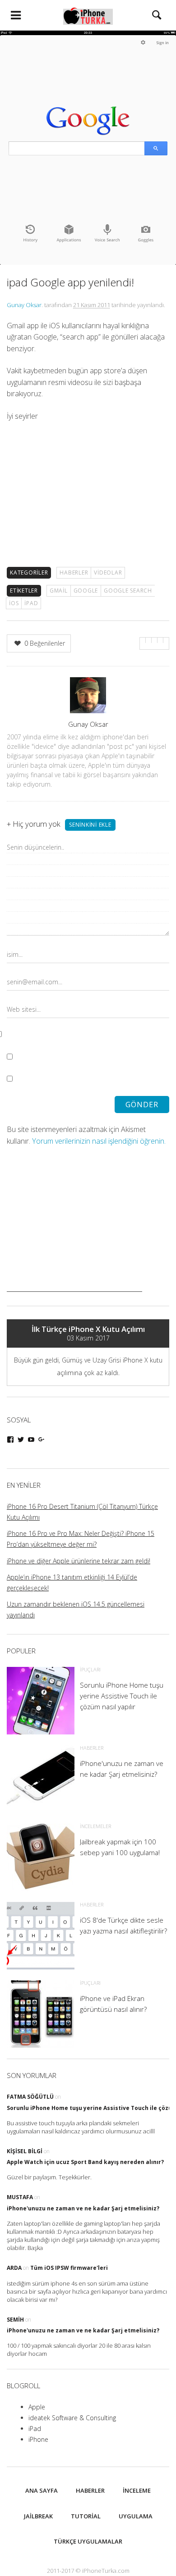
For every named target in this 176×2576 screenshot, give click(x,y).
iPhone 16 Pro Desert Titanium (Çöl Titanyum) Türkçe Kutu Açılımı (82, 1512)
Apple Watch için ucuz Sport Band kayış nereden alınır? (85, 2162)
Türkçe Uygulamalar (88, 2541)
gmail (59, 591)
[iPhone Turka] (88, 15)
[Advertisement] (74, 1236)
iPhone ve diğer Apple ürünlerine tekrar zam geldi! (79, 1561)
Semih (15, 2320)
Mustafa (20, 2197)
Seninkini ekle (90, 825)
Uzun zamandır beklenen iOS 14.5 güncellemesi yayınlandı (76, 1609)
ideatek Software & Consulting (72, 2418)
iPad (35, 2429)
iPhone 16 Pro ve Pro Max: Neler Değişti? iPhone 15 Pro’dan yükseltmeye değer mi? (81, 1539)
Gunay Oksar (24, 305)
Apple (37, 2407)
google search (128, 591)
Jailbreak (38, 2516)
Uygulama (136, 2516)
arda (14, 2268)
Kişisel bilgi (25, 2151)
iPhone (38, 2439)
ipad (31, 603)
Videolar (108, 573)
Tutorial (86, 2516)
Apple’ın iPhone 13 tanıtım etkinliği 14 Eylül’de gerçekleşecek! (72, 1582)
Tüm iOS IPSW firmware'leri (69, 2268)
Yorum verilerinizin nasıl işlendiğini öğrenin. (99, 1141)
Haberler (74, 573)
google (86, 591)
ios (14, 603)
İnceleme (137, 2490)
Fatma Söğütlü (30, 2097)
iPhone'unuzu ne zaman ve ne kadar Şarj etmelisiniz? (83, 2208)
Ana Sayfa (42, 2490)
